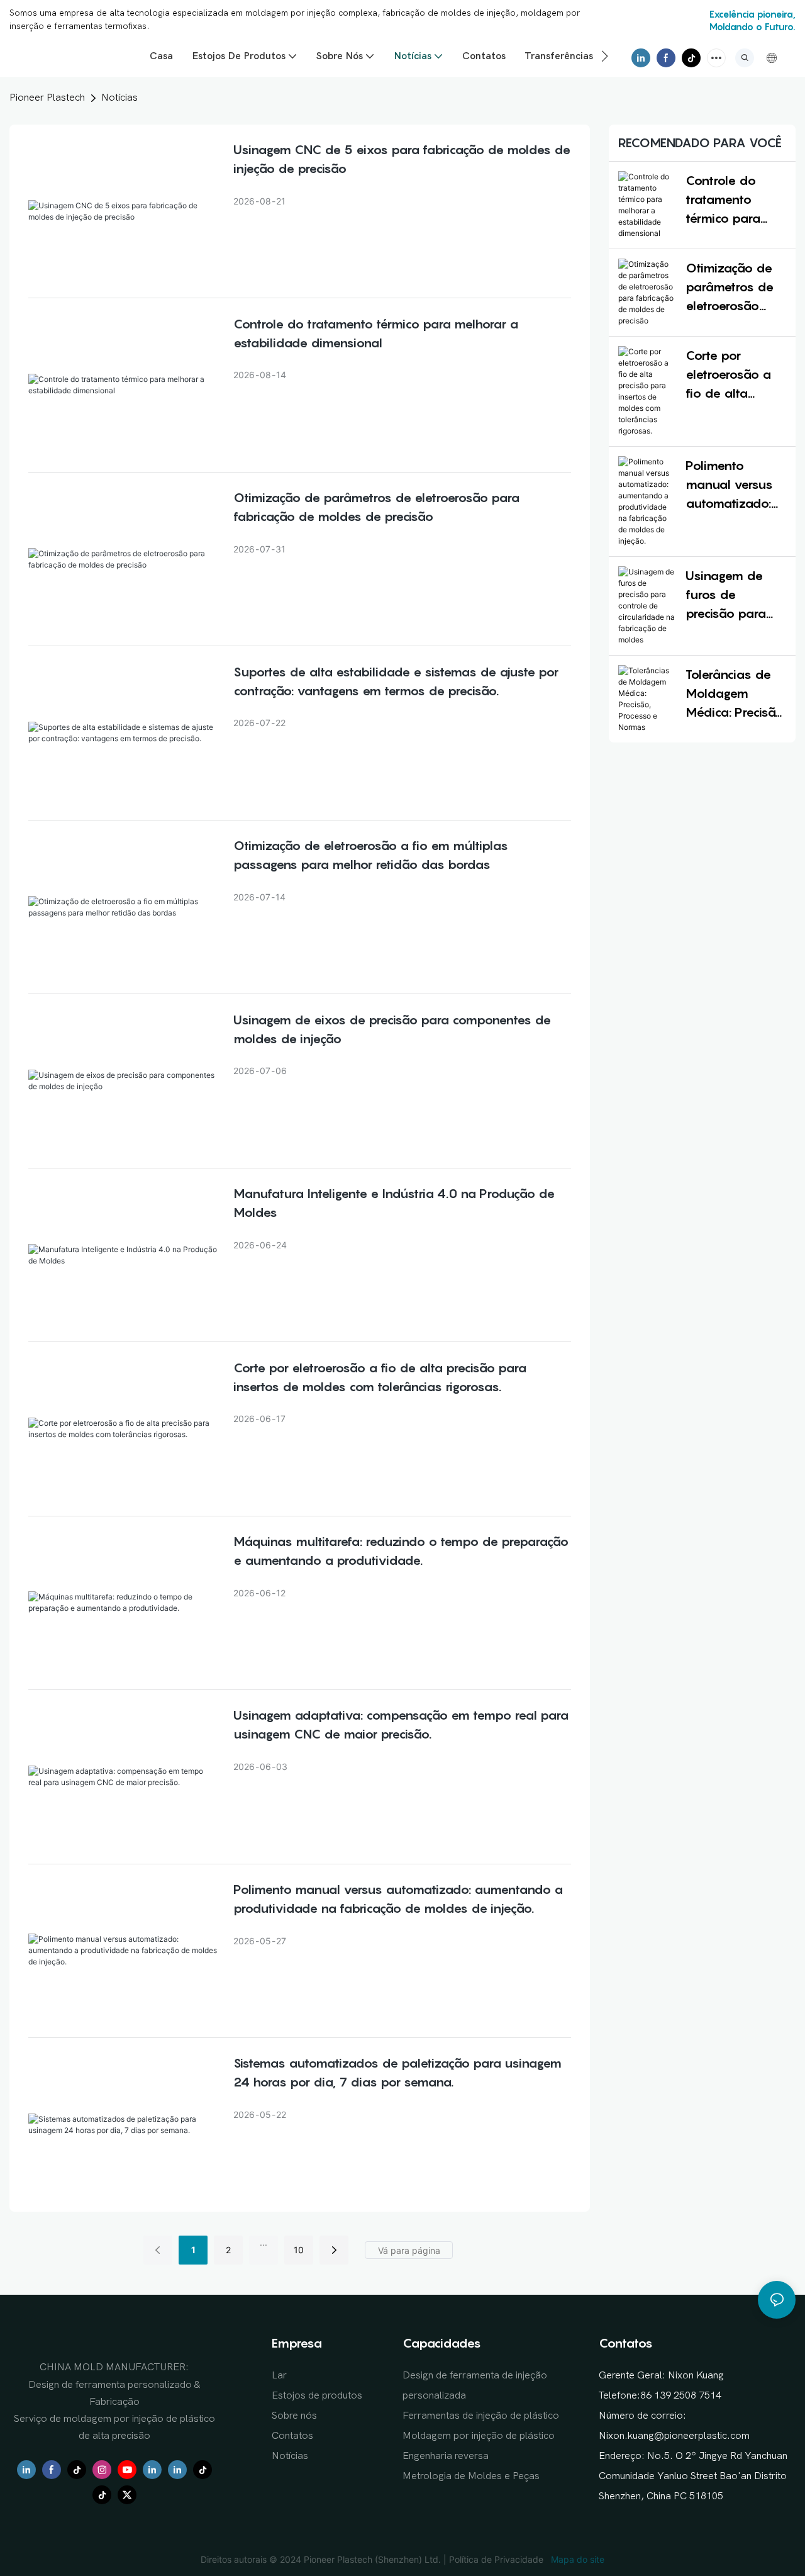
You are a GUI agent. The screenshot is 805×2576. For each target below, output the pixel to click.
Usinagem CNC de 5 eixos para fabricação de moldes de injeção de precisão (402, 159)
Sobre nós (294, 2416)
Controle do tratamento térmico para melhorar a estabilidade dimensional (376, 333)
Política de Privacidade (497, 2559)
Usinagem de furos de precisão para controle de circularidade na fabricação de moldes (733, 596)
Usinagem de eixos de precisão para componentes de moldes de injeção (392, 1029)
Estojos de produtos (317, 2395)
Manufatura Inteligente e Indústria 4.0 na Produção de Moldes (394, 1203)
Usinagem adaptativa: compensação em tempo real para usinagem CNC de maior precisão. (401, 1725)
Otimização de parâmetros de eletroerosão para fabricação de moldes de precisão (376, 507)
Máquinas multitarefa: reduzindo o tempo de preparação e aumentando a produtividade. (401, 1551)
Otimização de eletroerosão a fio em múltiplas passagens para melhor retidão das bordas (371, 855)
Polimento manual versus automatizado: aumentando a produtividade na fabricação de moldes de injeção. (398, 1899)
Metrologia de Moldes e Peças (471, 2476)
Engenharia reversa (446, 2456)
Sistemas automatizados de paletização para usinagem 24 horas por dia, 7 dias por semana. (397, 2073)
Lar (279, 2375)
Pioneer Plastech (47, 98)
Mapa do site (576, 2559)
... (264, 2242)
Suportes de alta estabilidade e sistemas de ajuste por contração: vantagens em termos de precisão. (396, 681)
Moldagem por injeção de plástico (479, 2436)
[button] (605, 56)
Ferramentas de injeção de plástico (481, 2416)
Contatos (292, 2436)
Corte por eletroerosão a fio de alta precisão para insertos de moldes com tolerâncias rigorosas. (380, 1377)
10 (299, 2250)
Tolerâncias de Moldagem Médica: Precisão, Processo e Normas (736, 694)
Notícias (119, 98)
